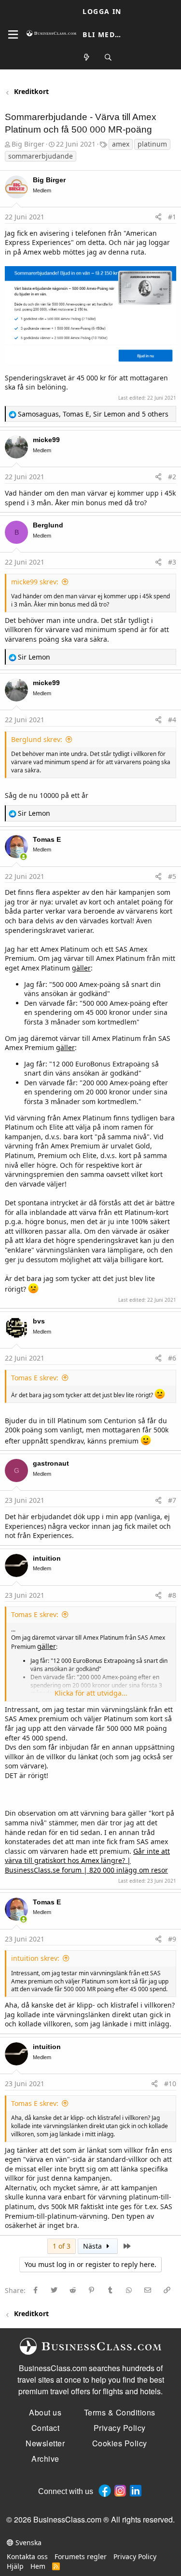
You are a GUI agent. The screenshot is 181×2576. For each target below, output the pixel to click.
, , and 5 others (93, 414)
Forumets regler (81, 2556)
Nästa (93, 2246)
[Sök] (108, 58)
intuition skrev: (35, 1958)
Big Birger (28, 144)
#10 (170, 2084)
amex (121, 144)
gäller (81, 968)
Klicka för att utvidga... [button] (91, 1693)
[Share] (158, 217)
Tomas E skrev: (35, 1378)
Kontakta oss (27, 2556)
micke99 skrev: (35, 582)
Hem (38, 2566)
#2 (172, 477)
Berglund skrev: (37, 739)
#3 (172, 562)
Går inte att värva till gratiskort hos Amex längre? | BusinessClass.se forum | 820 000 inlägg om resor (87, 1861)
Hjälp (15, 2566)
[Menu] (13, 35)
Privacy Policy (135, 2556)
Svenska (28, 2542)
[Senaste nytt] (87, 58)
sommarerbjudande (41, 156)
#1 (172, 217)
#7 (172, 1500)
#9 (172, 1939)
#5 (172, 876)
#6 (172, 1358)
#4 (172, 720)
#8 (172, 1595)
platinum (152, 144)
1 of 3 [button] (62, 2246)
